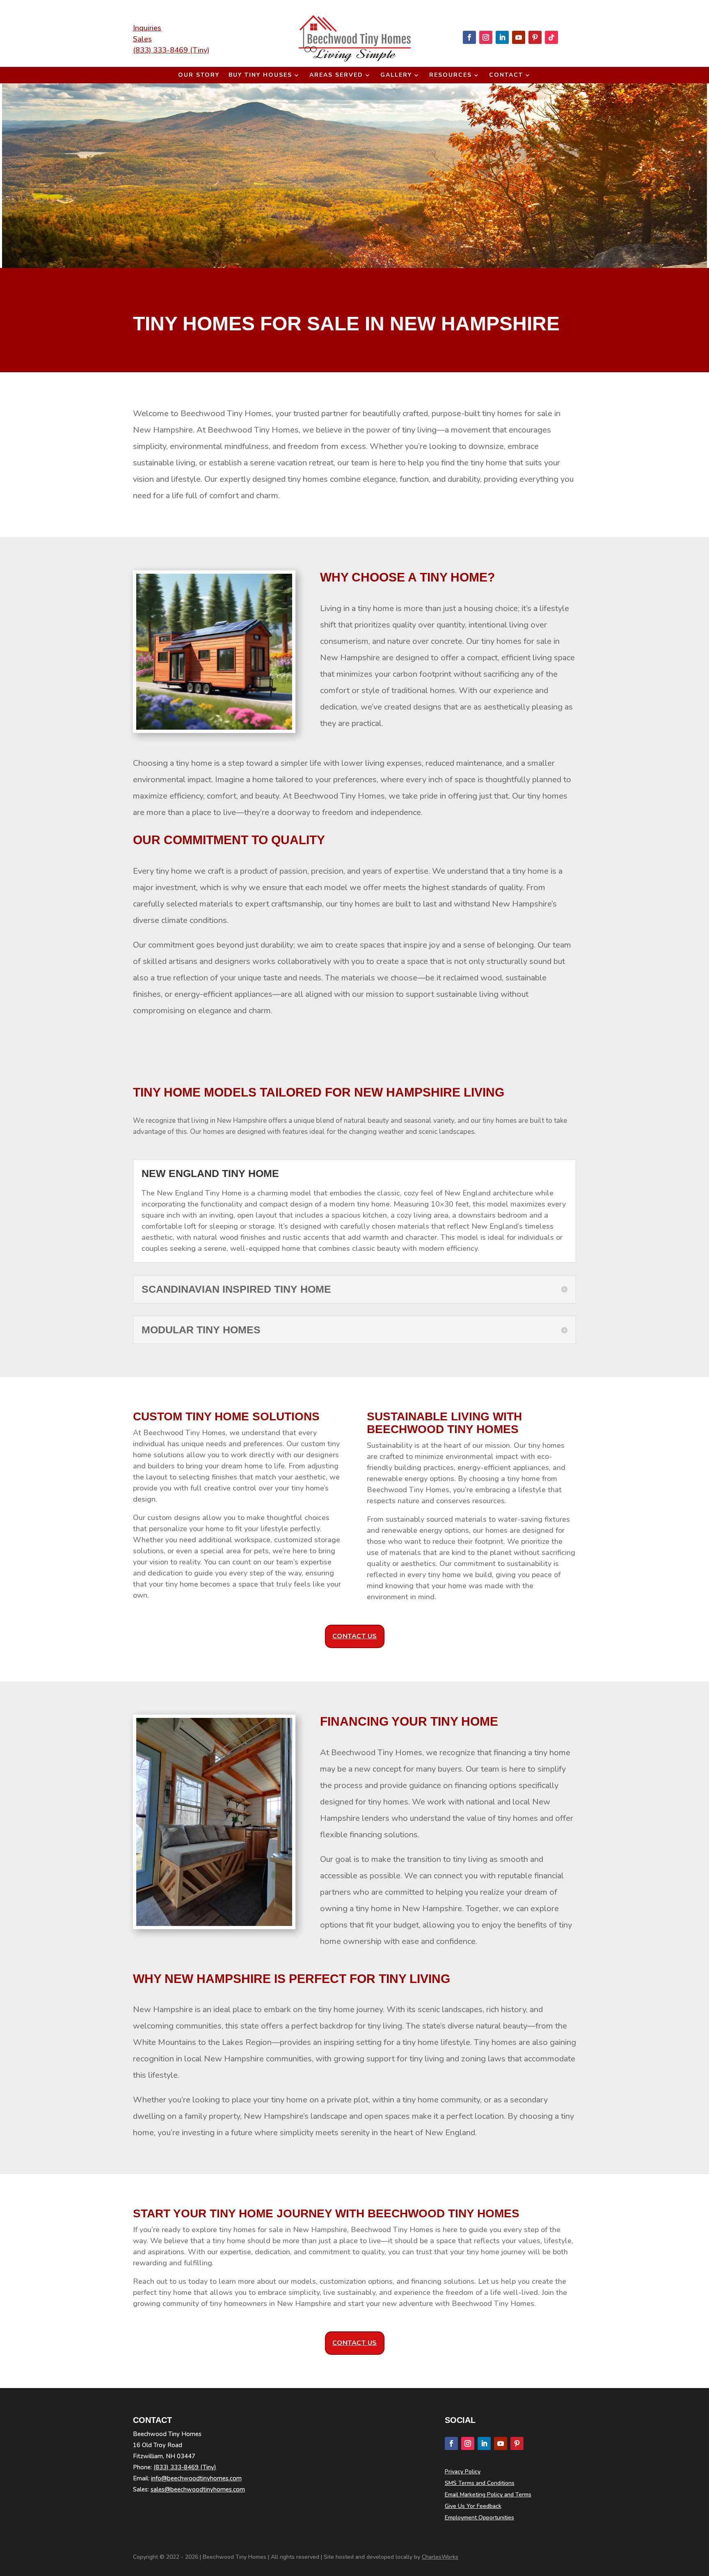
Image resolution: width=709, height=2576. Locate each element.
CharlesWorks (440, 2557)
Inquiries (147, 28)
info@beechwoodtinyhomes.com (196, 2478)
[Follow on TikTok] (551, 37)
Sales (142, 39)
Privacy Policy (463, 2472)
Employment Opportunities (479, 2518)
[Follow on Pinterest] (535, 37)
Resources (451, 76)
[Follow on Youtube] (519, 37)
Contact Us (355, 1636)
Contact (506, 76)
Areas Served (336, 76)
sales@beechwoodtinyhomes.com (198, 2489)
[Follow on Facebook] (469, 37)
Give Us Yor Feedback (473, 2506)
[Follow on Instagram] (486, 37)
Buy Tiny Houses (260, 76)
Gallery (396, 76)
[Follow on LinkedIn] (502, 37)
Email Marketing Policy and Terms (488, 2495)
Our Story (199, 76)
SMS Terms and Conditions (480, 2483)
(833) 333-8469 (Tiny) (171, 50)
